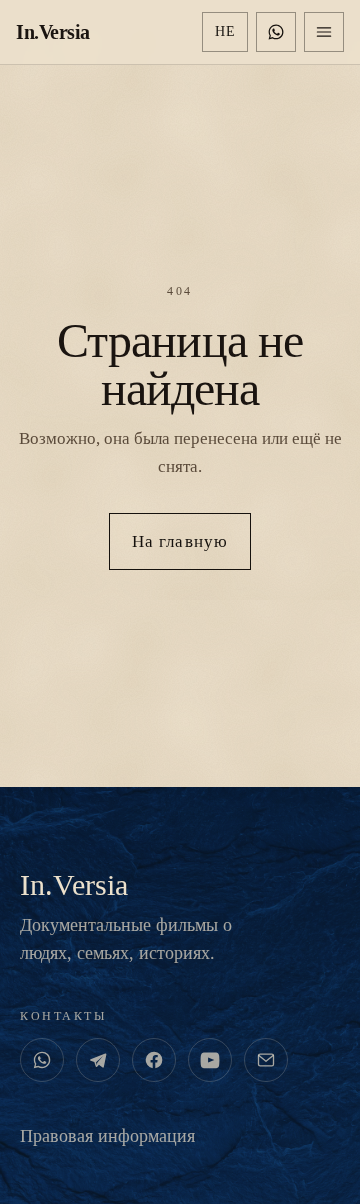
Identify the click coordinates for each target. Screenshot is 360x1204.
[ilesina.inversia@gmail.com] (266, 1060)
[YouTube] (210, 1060)
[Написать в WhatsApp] (276, 32)
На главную (179, 541)
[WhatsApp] (42, 1060)
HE (225, 31)
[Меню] (324, 32)
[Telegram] (98, 1060)
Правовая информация (107, 1136)
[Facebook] (154, 1060)
